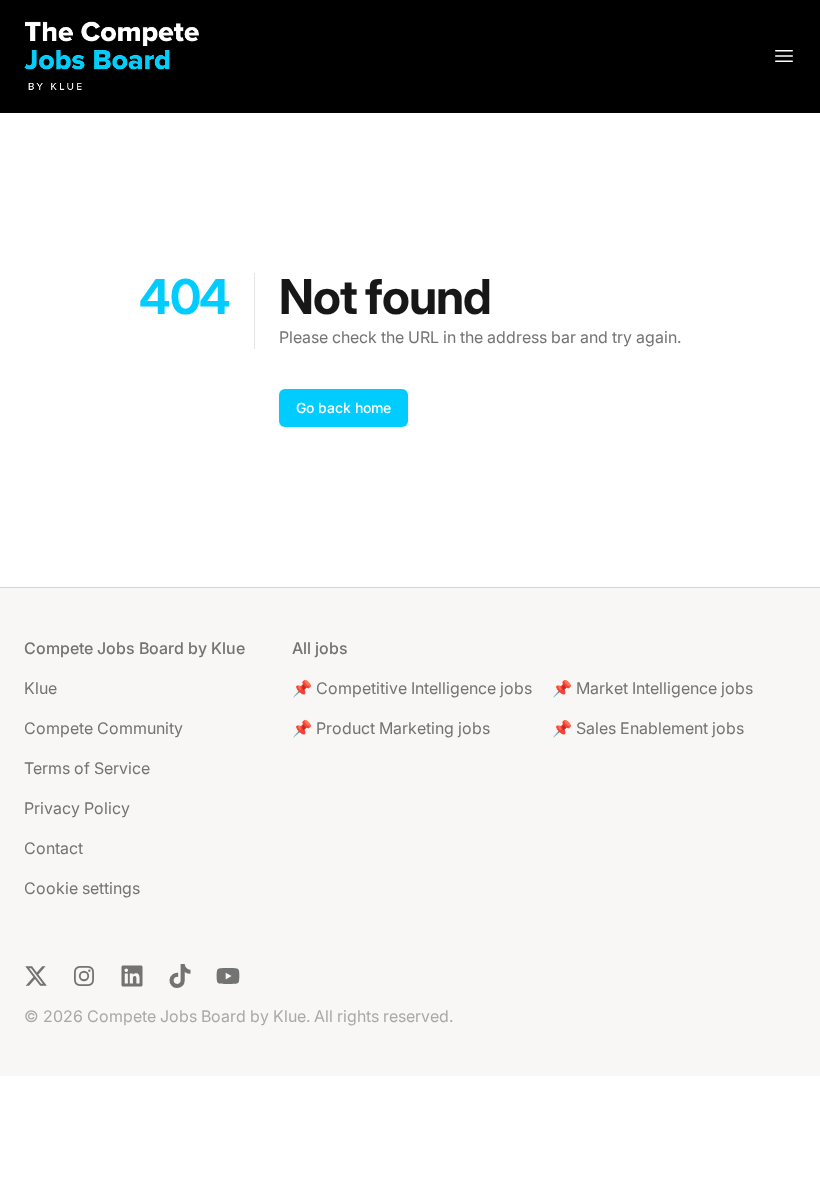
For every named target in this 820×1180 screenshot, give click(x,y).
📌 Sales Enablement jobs (648, 728)
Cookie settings (82, 888)
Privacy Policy (77, 808)
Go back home (343, 407)
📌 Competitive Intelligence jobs (412, 688)
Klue (40, 688)
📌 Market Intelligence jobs (652, 688)
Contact (53, 848)
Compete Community (103, 728)
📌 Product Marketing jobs (391, 728)
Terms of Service (87, 768)
